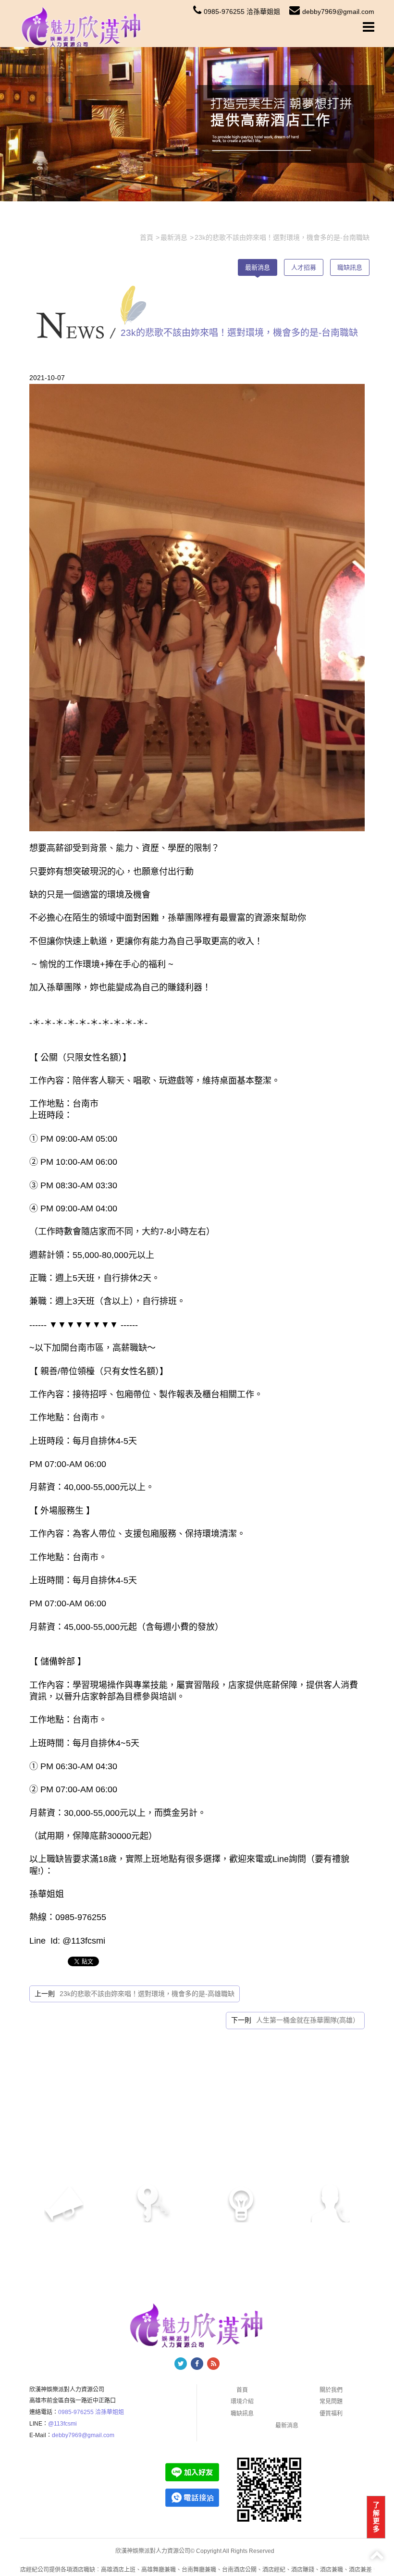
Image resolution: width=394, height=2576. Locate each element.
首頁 (242, 2390)
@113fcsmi (62, 2424)
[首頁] (82, 26)
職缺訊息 (350, 267)
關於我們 (331, 2390)
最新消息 (258, 267)
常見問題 (331, 2402)
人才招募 (304, 267)
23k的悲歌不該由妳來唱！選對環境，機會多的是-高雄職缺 (147, 1994)
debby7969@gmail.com (338, 12)
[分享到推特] (181, 2364)
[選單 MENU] (369, 27)
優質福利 (331, 2414)
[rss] (213, 2364)
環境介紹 (242, 2402)
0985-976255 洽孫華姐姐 (242, 12)
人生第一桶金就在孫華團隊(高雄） (308, 2020)
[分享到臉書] (197, 2364)
